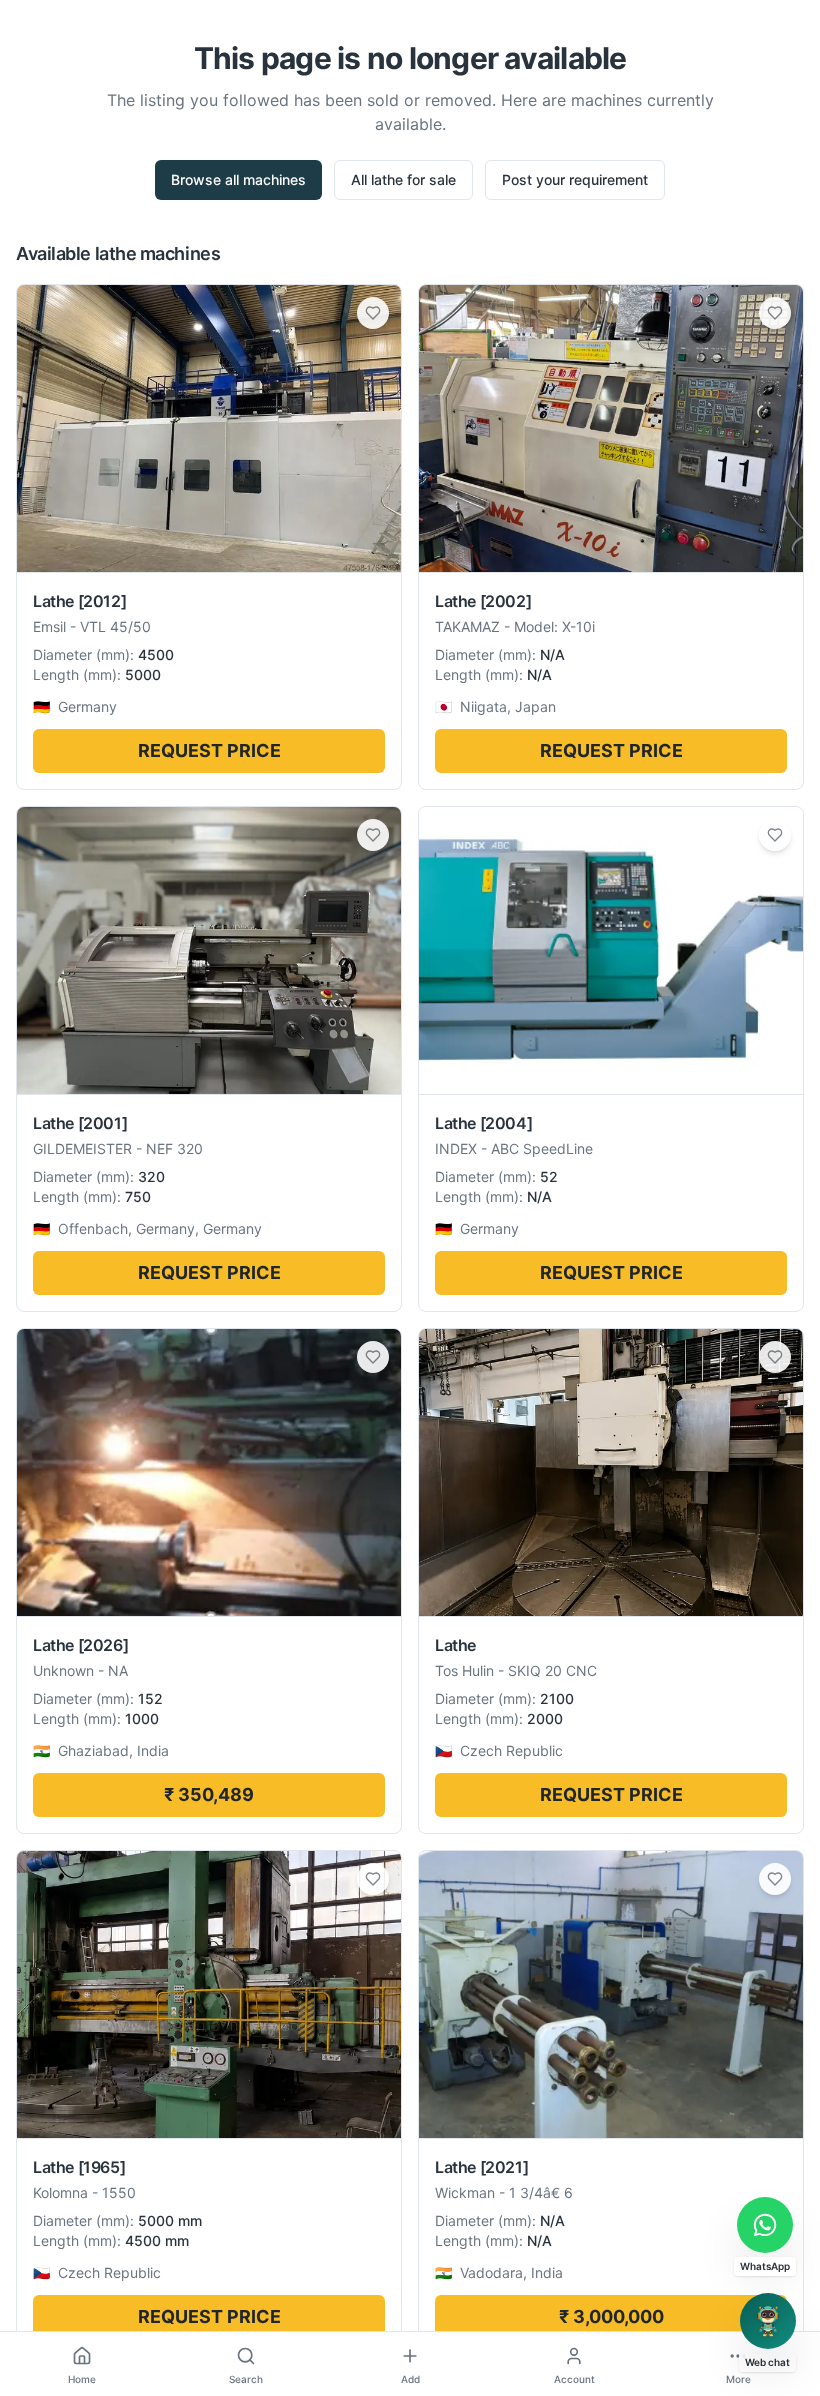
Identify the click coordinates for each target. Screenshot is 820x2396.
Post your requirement (575, 179)
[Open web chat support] (768, 2321)
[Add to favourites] (373, 313)
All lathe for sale (403, 179)
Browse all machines (238, 179)
